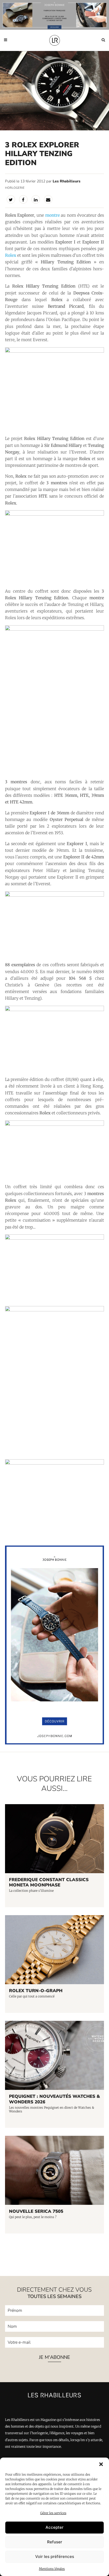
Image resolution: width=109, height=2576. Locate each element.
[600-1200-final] (55, 1743)
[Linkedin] (36, 199)
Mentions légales (52, 2569)
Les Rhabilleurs (67, 181)
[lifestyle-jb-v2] (54, 15)
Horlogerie (15, 188)
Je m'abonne (54, 2357)
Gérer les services (53, 2513)
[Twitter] (11, 199)
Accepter (54, 2527)
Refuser (55, 2542)
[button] (101, 2464)
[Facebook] (23, 199)
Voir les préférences (55, 2556)
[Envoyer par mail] (48, 199)
